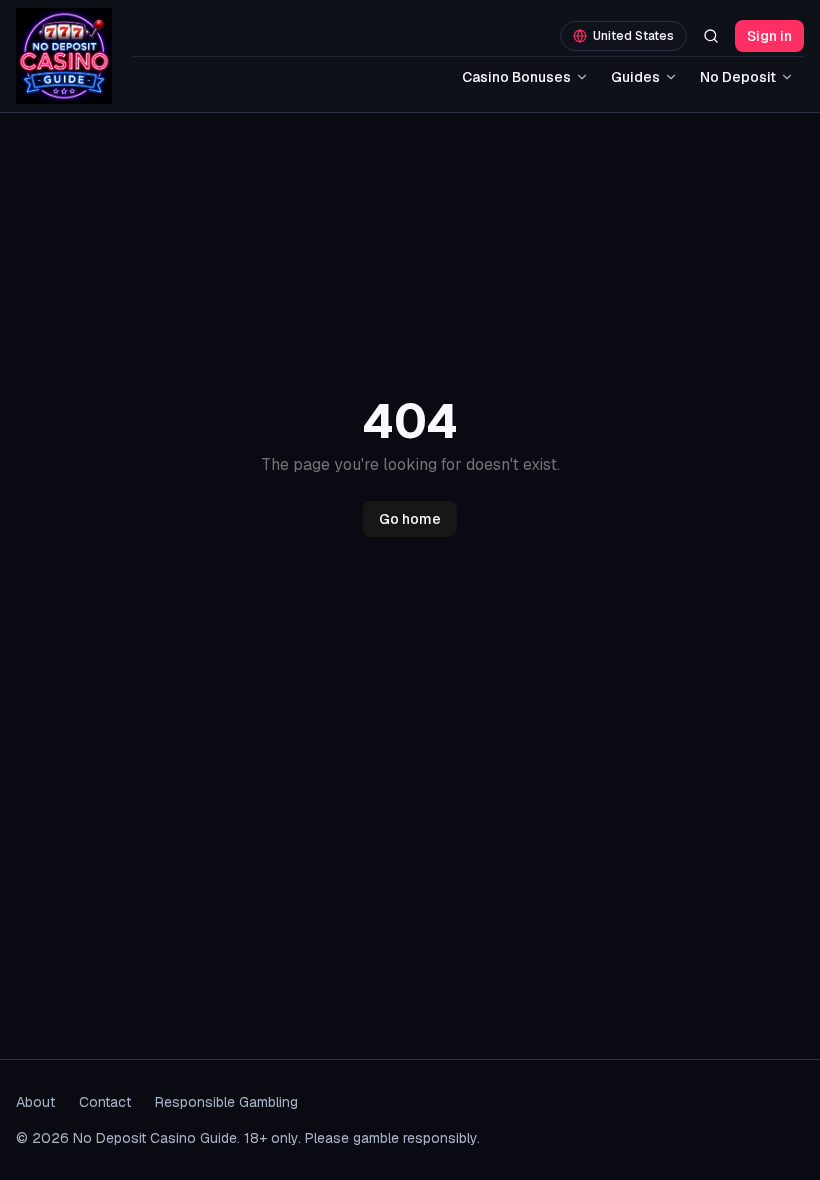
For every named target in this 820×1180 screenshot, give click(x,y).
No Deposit (738, 77)
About (35, 1102)
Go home (410, 519)
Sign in (769, 36)
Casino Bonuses (516, 77)
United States (633, 36)
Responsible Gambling (226, 1102)
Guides (635, 77)
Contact (105, 1102)
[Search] (711, 36)
